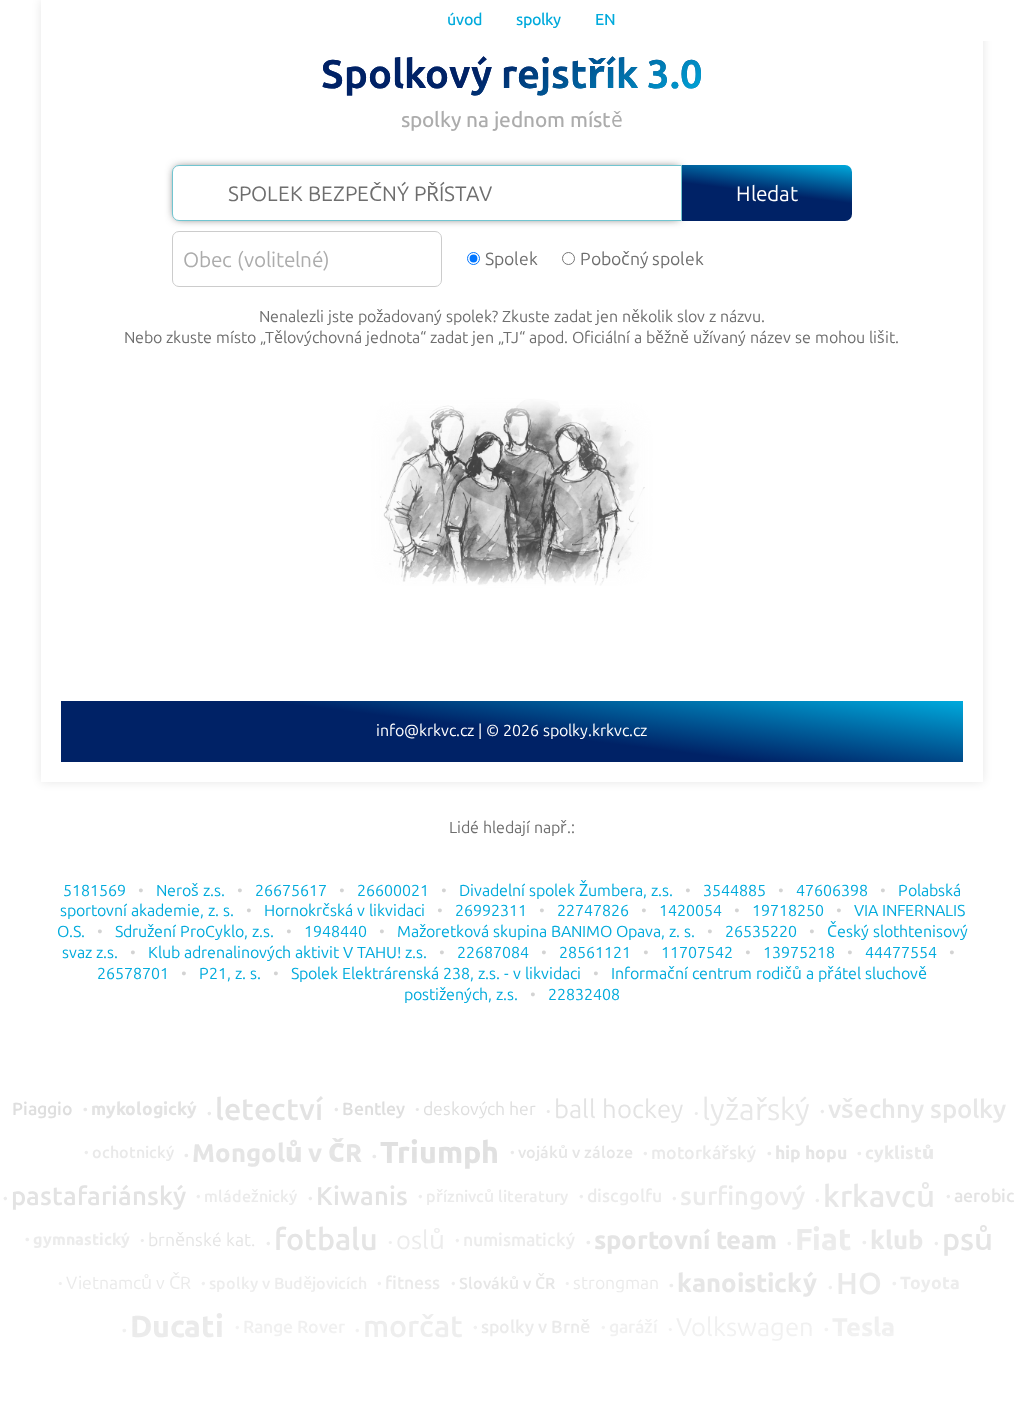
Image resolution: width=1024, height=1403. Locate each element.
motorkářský (703, 1154)
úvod (464, 19)
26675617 (291, 890)
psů (967, 1240)
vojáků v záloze (575, 1153)
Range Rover (294, 1328)
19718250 (788, 910)
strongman (616, 1284)
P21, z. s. (230, 973)
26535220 (761, 931)
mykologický (144, 1110)
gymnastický (81, 1240)
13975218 (799, 952)
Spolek (511, 259)
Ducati (177, 1327)
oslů (420, 1241)
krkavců (879, 1197)
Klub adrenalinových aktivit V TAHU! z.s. (287, 952)
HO (859, 1284)
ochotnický (133, 1153)
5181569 (94, 890)
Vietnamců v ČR (128, 1284)
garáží (633, 1328)
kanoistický (747, 1284)
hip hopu (811, 1154)
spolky (538, 19)
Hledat (767, 193)
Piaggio (42, 1110)
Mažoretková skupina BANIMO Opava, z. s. (546, 931)
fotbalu (326, 1240)
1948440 (335, 931)
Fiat (823, 1240)
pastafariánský (98, 1197)
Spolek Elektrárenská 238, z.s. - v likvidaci (436, 973)
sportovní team (685, 1241)
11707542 (697, 952)
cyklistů (899, 1154)
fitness (412, 1284)
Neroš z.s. (190, 890)
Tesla (863, 1328)
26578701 (133, 973)
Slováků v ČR (507, 1284)
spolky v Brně (535, 1328)
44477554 (901, 952)
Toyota (930, 1284)
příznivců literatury (497, 1197)
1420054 (690, 910)
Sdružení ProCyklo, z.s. (194, 931)
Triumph (439, 1153)
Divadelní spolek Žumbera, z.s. (566, 890)
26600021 (393, 890)
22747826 (593, 910)
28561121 (595, 952)
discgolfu (624, 1197)
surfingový (742, 1197)
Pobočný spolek (642, 259)
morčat (413, 1327)
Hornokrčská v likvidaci (344, 910)
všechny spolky (917, 1110)
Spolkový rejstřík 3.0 (512, 74)
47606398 (832, 890)
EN (605, 19)
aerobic (984, 1197)
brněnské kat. (201, 1241)
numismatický (519, 1241)
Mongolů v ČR (277, 1154)
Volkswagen (745, 1328)
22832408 (584, 994)
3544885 (734, 890)
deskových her (479, 1110)
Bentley (373, 1110)
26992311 (491, 910)
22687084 (493, 952)
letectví (269, 1110)
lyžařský (756, 1110)
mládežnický (250, 1197)
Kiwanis (362, 1197)
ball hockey (618, 1110)
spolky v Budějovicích (288, 1284)
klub (896, 1241)
